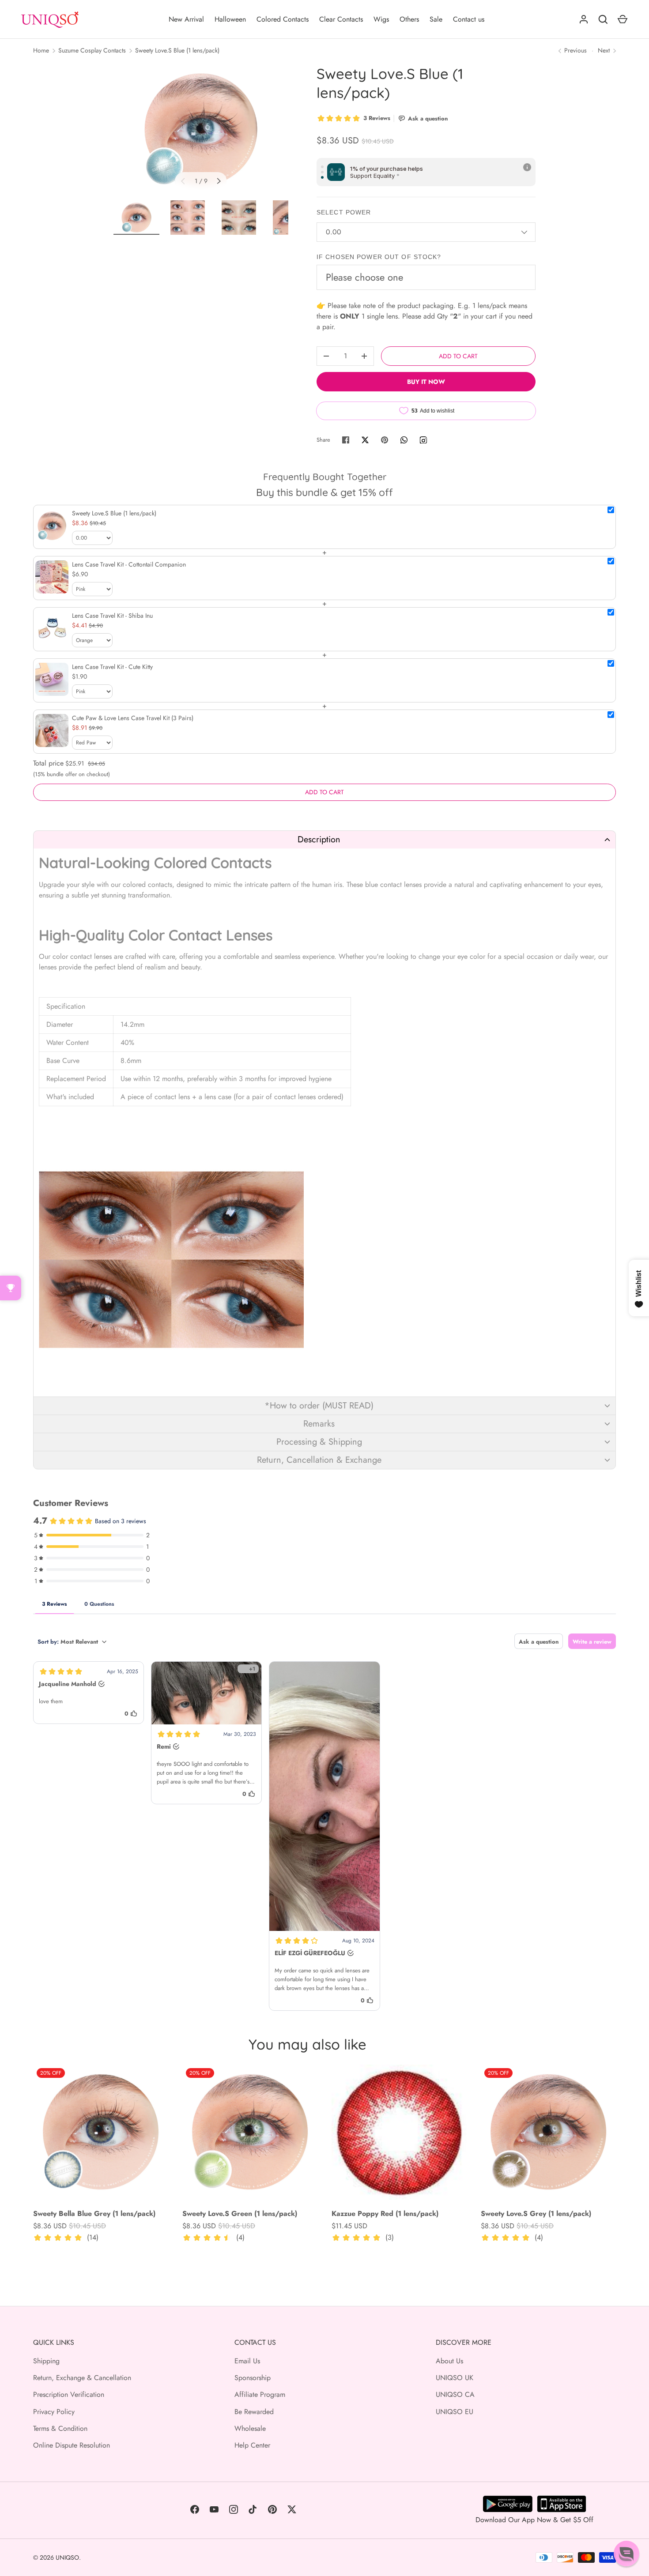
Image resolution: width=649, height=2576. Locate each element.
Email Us (247, 2361)
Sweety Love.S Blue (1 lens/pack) (177, 50)
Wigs (381, 19)
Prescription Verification (69, 2394)
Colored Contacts (283, 19)
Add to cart (458, 356)
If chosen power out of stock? (379, 257)
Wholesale (250, 2428)
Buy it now (426, 382)
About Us (449, 2361)
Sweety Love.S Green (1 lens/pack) (240, 2214)
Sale (436, 19)
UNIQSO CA (455, 2394)
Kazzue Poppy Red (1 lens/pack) (385, 2214)
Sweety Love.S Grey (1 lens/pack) (536, 2214)
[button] (324, 839)
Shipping (46, 2361)
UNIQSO (67, 2557)
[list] (201, 130)
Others (409, 19)
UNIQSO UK (455, 2378)
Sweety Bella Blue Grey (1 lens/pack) (94, 2214)
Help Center (252, 2445)
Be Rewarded (254, 2412)
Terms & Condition (60, 2428)
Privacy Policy (54, 2412)
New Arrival (186, 19)
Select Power (344, 212)
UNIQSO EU (455, 2412)
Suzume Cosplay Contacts (92, 50)
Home (41, 50)
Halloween (230, 19)
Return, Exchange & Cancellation (82, 2378)
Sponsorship (253, 2378)
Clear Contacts (341, 19)
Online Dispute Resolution (72, 2445)
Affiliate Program (260, 2394)
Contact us (469, 19)
